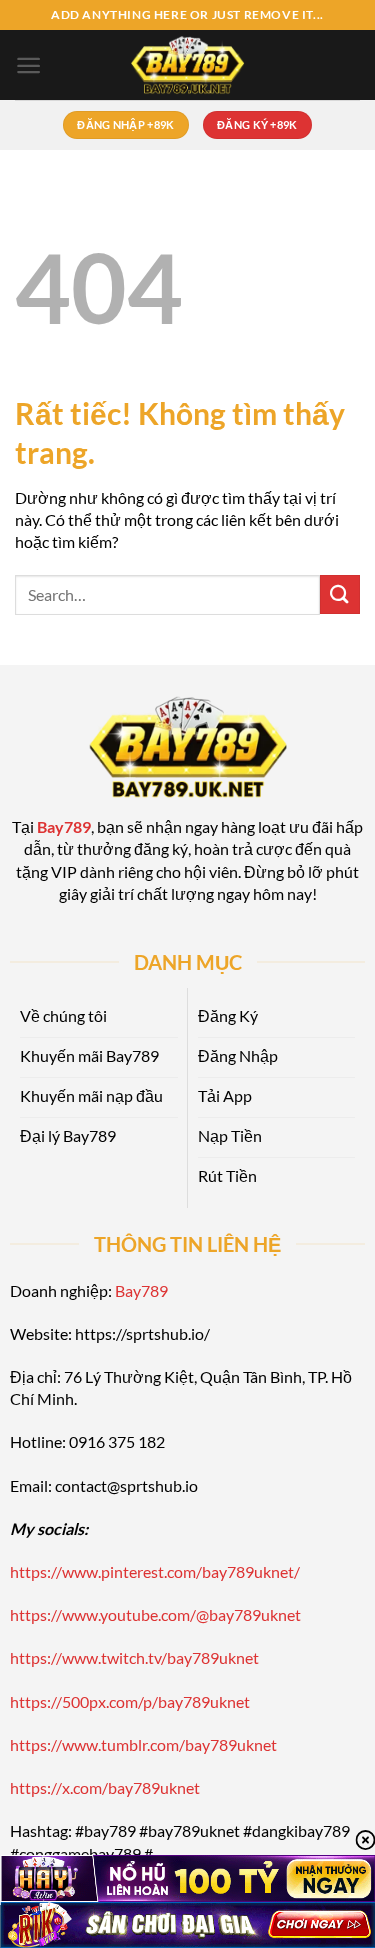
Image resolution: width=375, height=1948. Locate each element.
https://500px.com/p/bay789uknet (130, 1701)
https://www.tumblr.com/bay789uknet (143, 1744)
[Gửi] (340, 594)
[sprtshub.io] (188, 65)
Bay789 (141, 1290)
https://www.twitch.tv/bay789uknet (134, 1657)
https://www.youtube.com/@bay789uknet (155, 1614)
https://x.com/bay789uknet (105, 1787)
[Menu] (28, 65)
